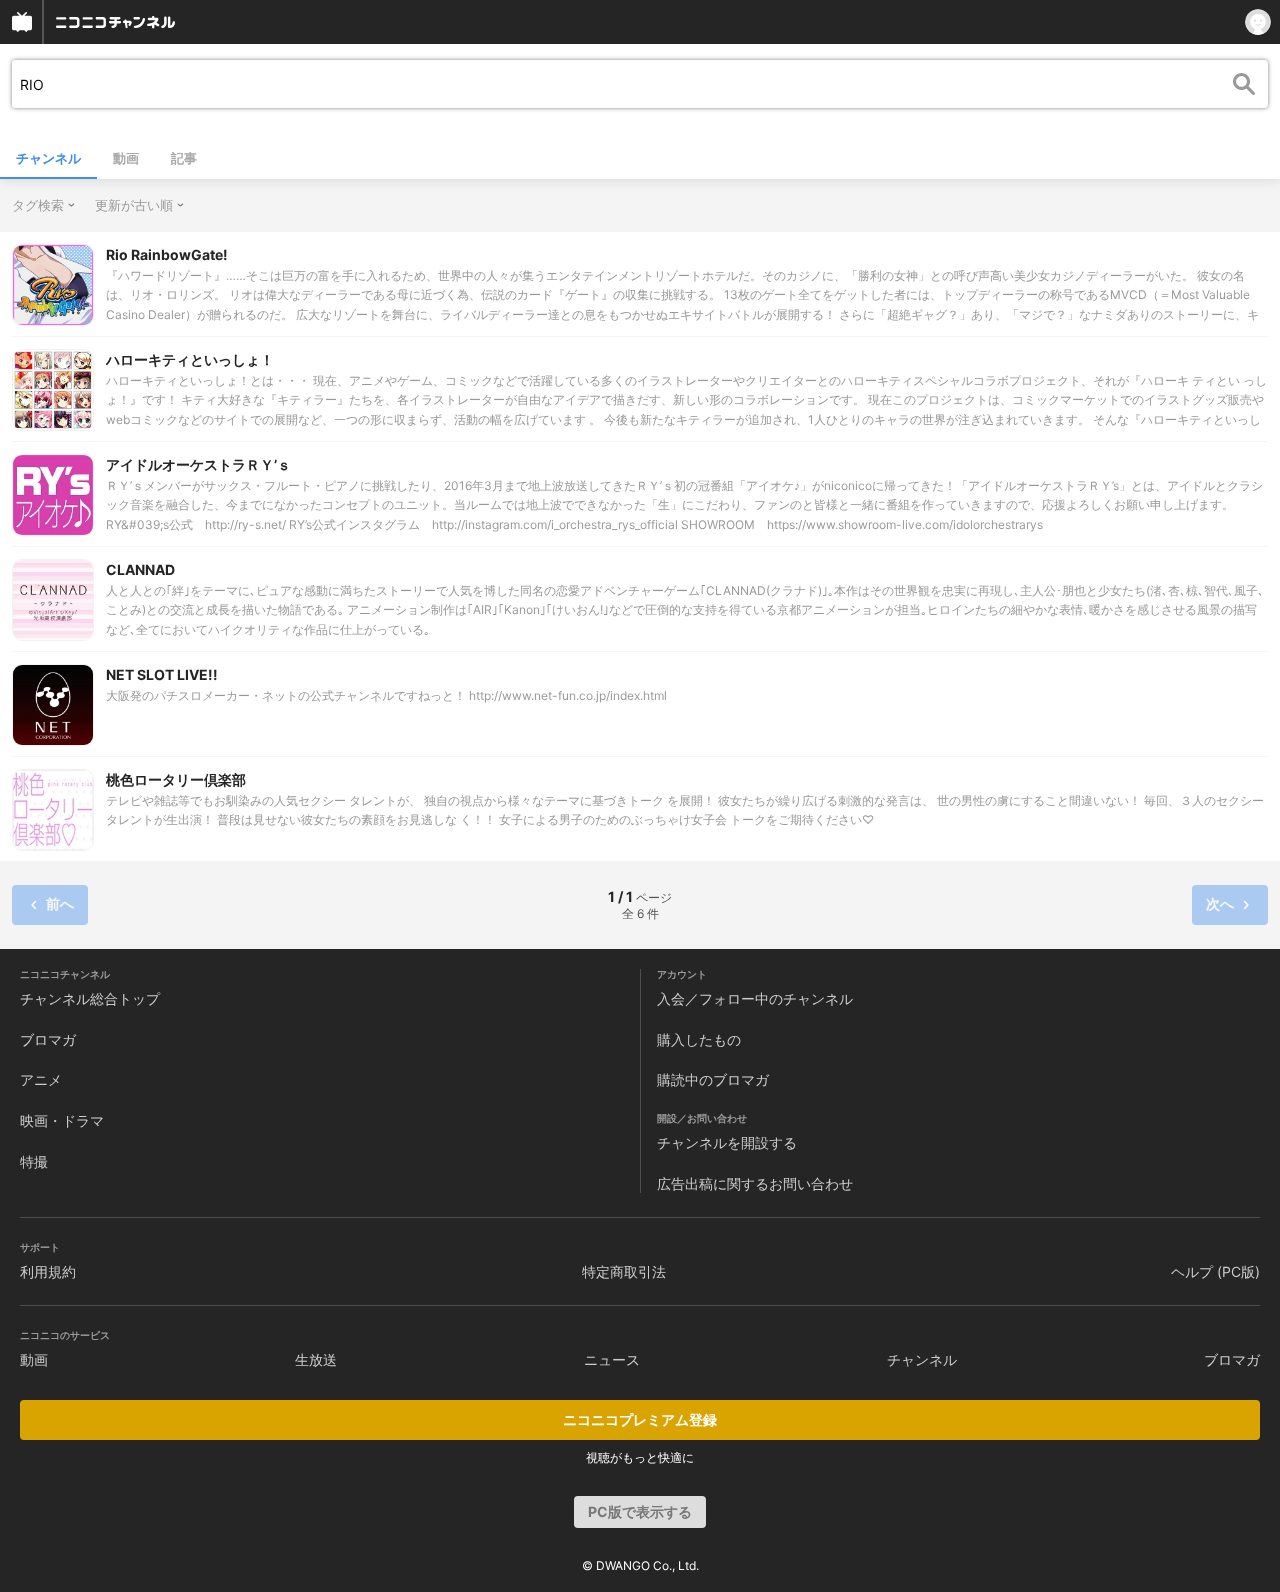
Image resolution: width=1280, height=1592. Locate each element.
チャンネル (48, 158)
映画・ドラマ (62, 1120)
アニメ (41, 1079)
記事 (184, 158)
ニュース (612, 1359)
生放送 (316, 1359)
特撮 (34, 1161)
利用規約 (48, 1271)
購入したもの (699, 1039)
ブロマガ (48, 1039)
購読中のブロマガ (713, 1079)
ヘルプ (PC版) (1215, 1271)
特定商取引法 (624, 1271)
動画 (126, 158)
